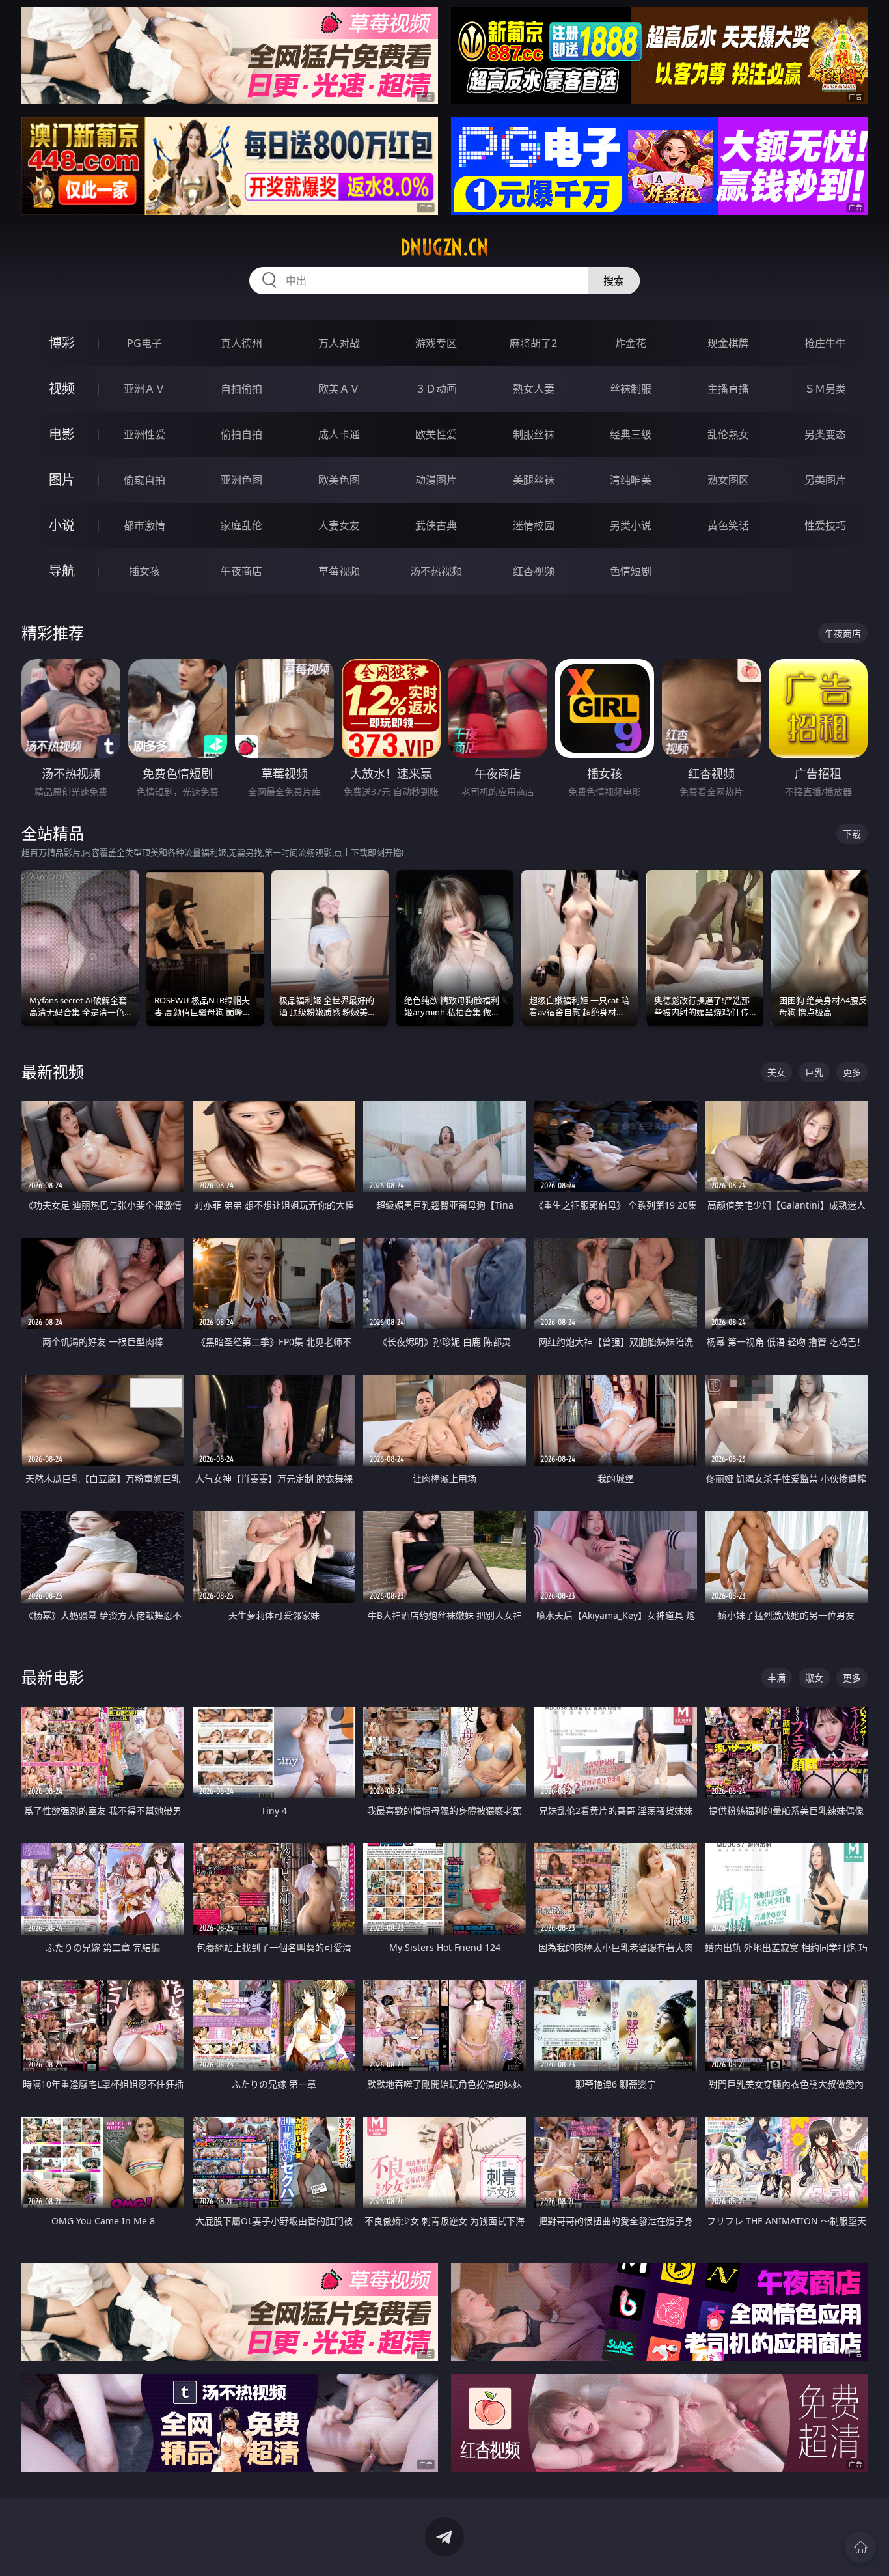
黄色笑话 (728, 525)
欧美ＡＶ (339, 389)
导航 (62, 571)
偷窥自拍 (144, 480)
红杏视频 (534, 571)
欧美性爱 (436, 434)
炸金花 (631, 343)
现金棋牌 (728, 343)
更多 (852, 1072)
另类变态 (825, 434)
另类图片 (825, 480)
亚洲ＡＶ (144, 389)
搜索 (614, 281)
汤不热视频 (436, 571)
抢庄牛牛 (825, 343)
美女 (776, 1072)
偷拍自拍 (241, 434)
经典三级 (631, 434)
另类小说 (631, 525)
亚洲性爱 (144, 434)
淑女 (814, 1678)
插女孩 (144, 571)
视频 (62, 388)
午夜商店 (241, 571)
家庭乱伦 (241, 525)
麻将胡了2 (533, 343)
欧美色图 (339, 480)
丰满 (776, 1678)
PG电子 (144, 343)
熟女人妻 (534, 389)
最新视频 (53, 1071)
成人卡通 (339, 434)
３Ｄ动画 (436, 389)
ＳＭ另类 (825, 389)
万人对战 (339, 343)
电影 (62, 434)
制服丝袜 (534, 434)
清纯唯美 (631, 480)
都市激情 (144, 525)
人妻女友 (339, 525)
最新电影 (53, 1677)
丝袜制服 (631, 389)
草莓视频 (339, 571)
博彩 (62, 343)
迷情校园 (534, 525)
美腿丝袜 (534, 480)
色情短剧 (631, 571)
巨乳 (814, 1072)
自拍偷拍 (241, 389)
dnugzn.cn (444, 247)
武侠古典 (436, 525)
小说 (62, 525)
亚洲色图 (241, 480)
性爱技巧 (825, 525)
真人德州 (241, 343)
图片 (62, 480)
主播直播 (728, 389)
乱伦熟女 (728, 434)
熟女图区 (728, 480)
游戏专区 (436, 343)
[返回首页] (860, 2547)
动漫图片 (436, 480)
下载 (852, 834)
